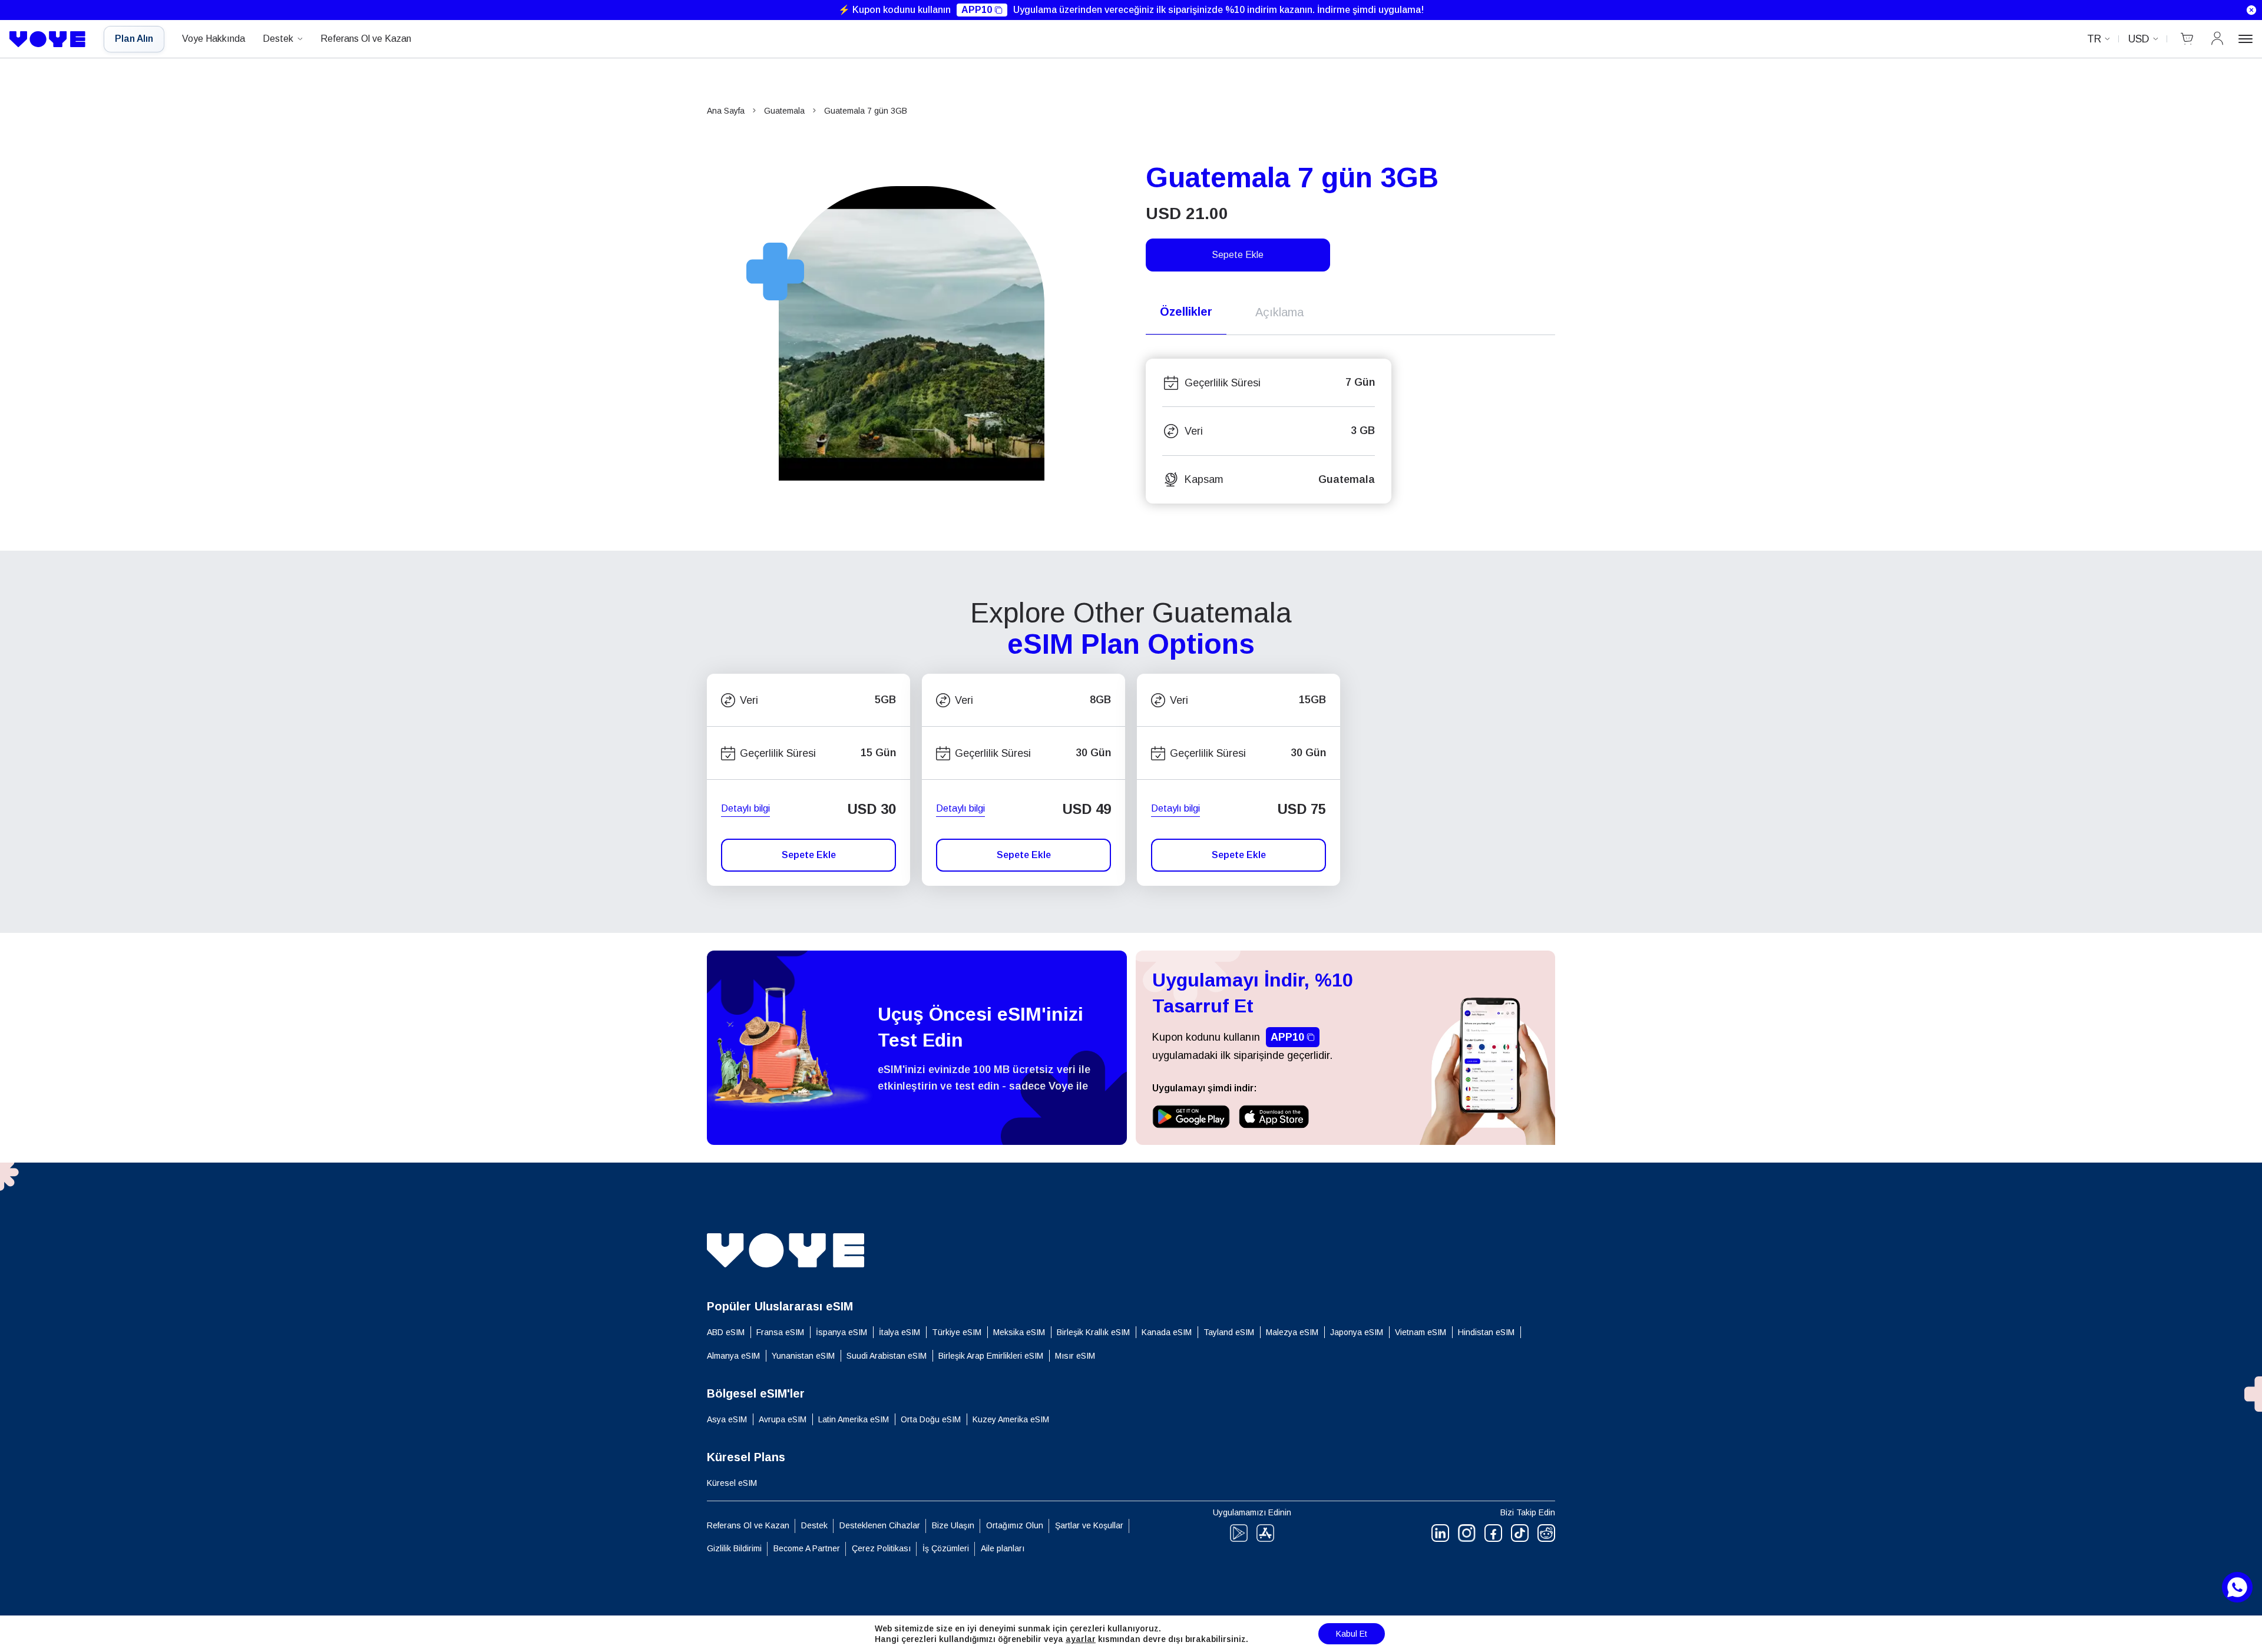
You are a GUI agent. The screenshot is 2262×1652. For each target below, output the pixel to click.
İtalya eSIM (899, 1332)
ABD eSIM (726, 1332)
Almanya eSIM (733, 1356)
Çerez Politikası (881, 1548)
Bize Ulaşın (953, 1525)
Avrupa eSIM (783, 1419)
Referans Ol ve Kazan (366, 39)
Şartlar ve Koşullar (1089, 1525)
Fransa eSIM (780, 1332)
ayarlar (1081, 1639)
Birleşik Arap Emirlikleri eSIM (991, 1356)
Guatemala (784, 111)
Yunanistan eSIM (803, 1356)
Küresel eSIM (732, 1483)
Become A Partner (807, 1548)
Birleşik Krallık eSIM (1093, 1332)
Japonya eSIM (1357, 1332)
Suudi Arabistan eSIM (887, 1356)
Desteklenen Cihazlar (880, 1525)
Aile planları (1003, 1548)
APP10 (977, 10)
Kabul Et (1352, 1634)
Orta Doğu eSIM (931, 1419)
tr (2094, 39)
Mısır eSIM (1075, 1356)
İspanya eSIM (841, 1332)
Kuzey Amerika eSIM (1011, 1419)
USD (2139, 39)
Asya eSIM (727, 1419)
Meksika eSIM (1019, 1332)
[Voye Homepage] (48, 39)
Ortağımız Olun (1015, 1525)
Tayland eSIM (1229, 1332)
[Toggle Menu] (2246, 39)
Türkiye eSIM (957, 1332)
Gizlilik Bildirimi (734, 1548)
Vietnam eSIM (1421, 1332)
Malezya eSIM (1292, 1332)
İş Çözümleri (946, 1548)
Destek (278, 39)
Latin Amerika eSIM (854, 1419)
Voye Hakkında (214, 39)
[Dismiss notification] (2251, 10)
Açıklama (1279, 312)
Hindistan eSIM (1486, 1332)
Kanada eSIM (1167, 1332)
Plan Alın (134, 39)
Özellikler (1186, 312)
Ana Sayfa (726, 111)
